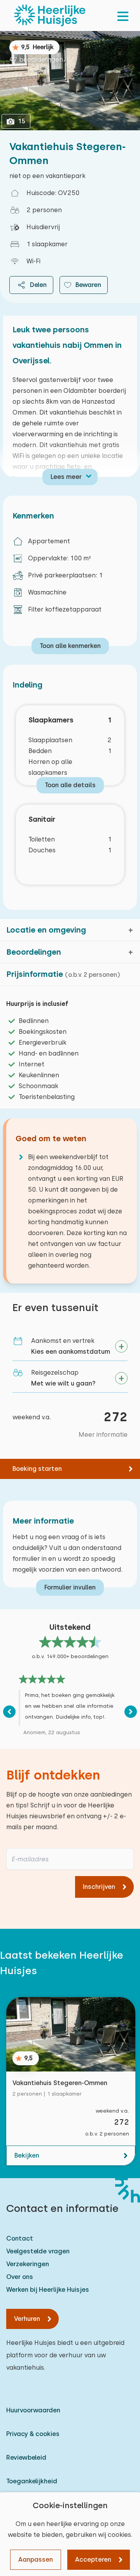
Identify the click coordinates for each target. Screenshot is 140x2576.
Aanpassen (36, 2560)
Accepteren (93, 2560)
